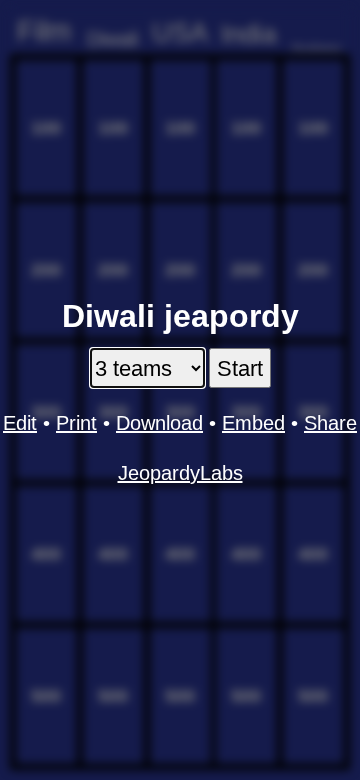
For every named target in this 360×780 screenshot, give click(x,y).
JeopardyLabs (180, 473)
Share (330, 423)
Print (76, 423)
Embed (253, 423)
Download (159, 423)
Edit (20, 423)
